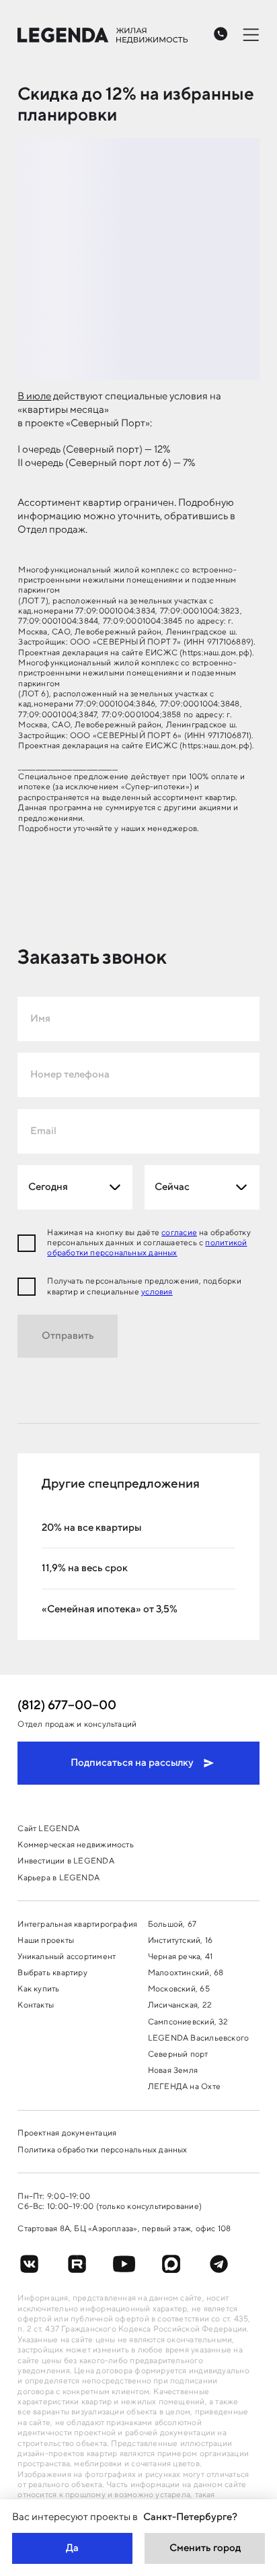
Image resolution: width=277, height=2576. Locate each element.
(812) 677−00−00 (67, 1706)
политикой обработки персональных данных (147, 1248)
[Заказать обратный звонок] (221, 34)
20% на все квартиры (91, 1527)
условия (157, 1292)
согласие (179, 1233)
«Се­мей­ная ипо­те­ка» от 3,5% (110, 1609)
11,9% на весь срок (85, 1568)
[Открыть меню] (251, 34)
